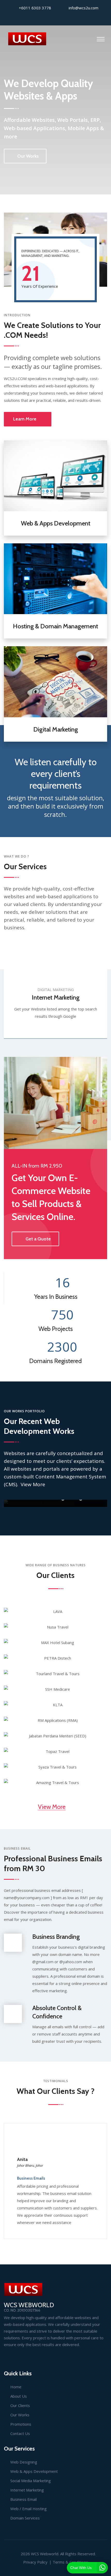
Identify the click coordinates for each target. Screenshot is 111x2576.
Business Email (23, 2499)
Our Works (28, 156)
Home (16, 2387)
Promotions (21, 2424)
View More (34, 1484)
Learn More (25, 419)
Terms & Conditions (70, 2562)
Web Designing (24, 2462)
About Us (19, 2396)
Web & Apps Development (56, 523)
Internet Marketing (56, 997)
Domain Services (25, 2518)
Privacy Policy (35, 2562)
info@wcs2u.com (84, 8)
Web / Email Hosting (29, 2509)
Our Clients (20, 2405)
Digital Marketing (56, 729)
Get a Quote (38, 1239)
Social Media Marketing (31, 2481)
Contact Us (20, 2433)
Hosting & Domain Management (55, 626)
